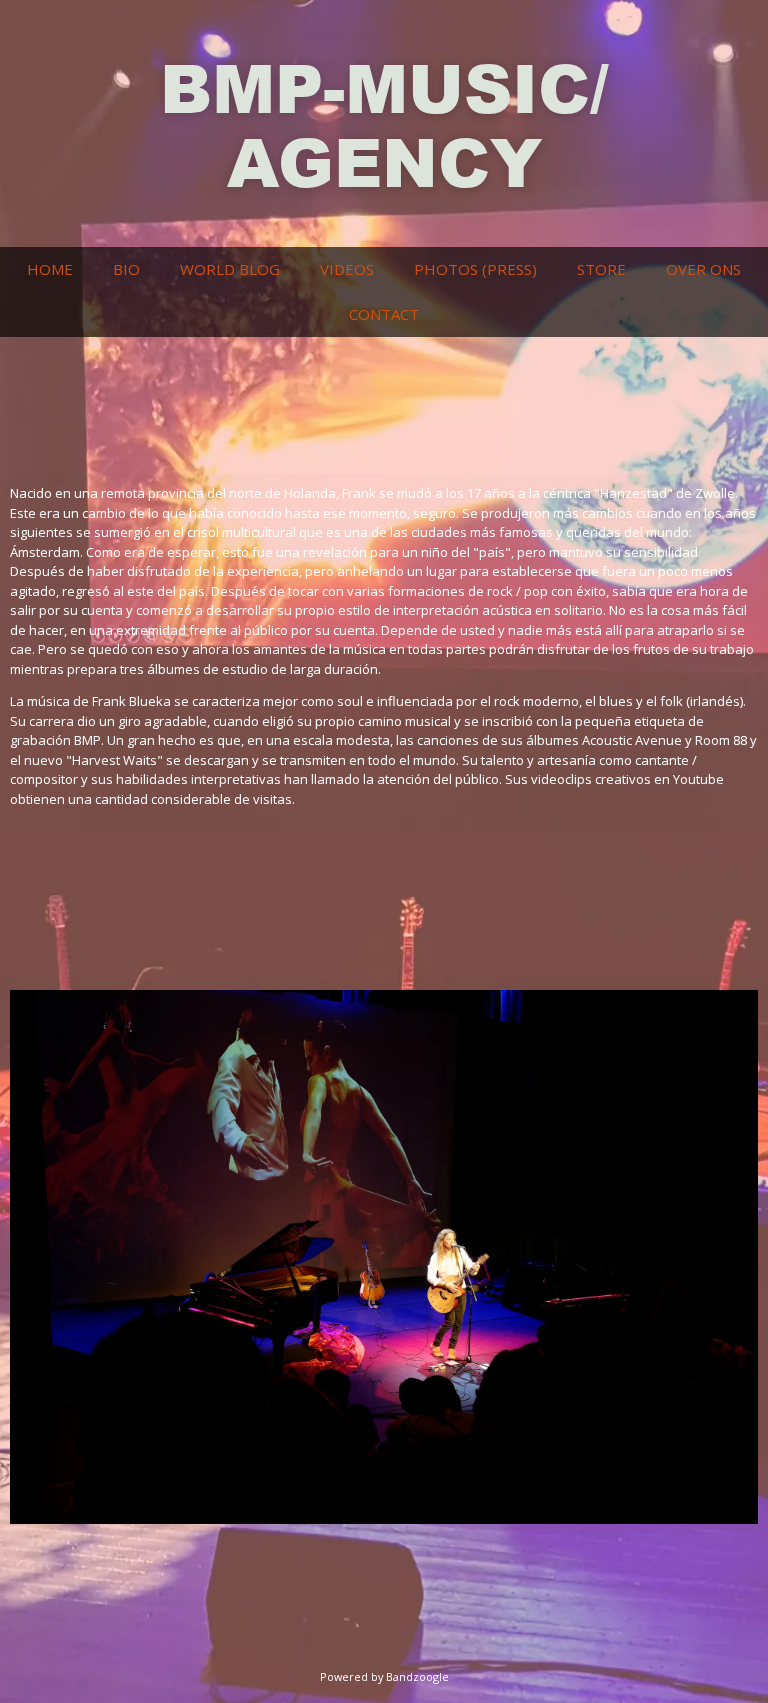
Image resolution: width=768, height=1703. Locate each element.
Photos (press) (475, 269)
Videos (347, 269)
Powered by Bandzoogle (384, 1676)
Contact (384, 314)
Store (601, 269)
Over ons (703, 269)
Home (50, 269)
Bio (126, 269)
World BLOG (230, 269)
